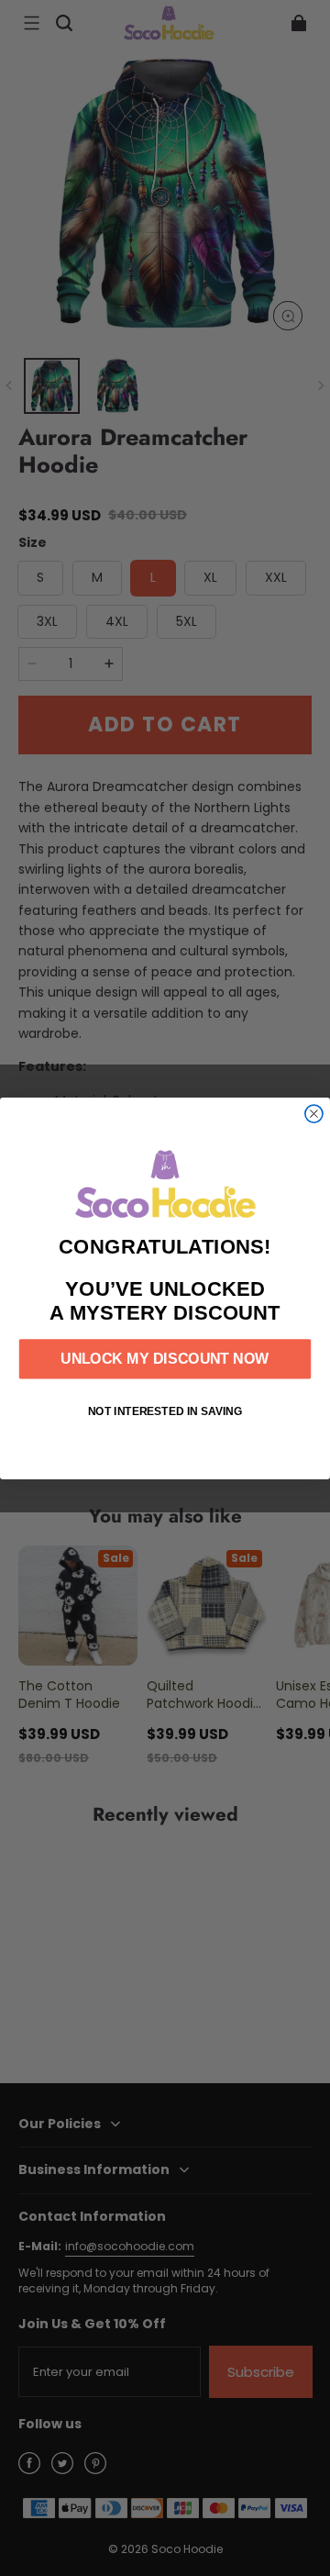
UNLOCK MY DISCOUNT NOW (165, 1358)
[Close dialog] (314, 1114)
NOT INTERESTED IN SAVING (165, 1411)
